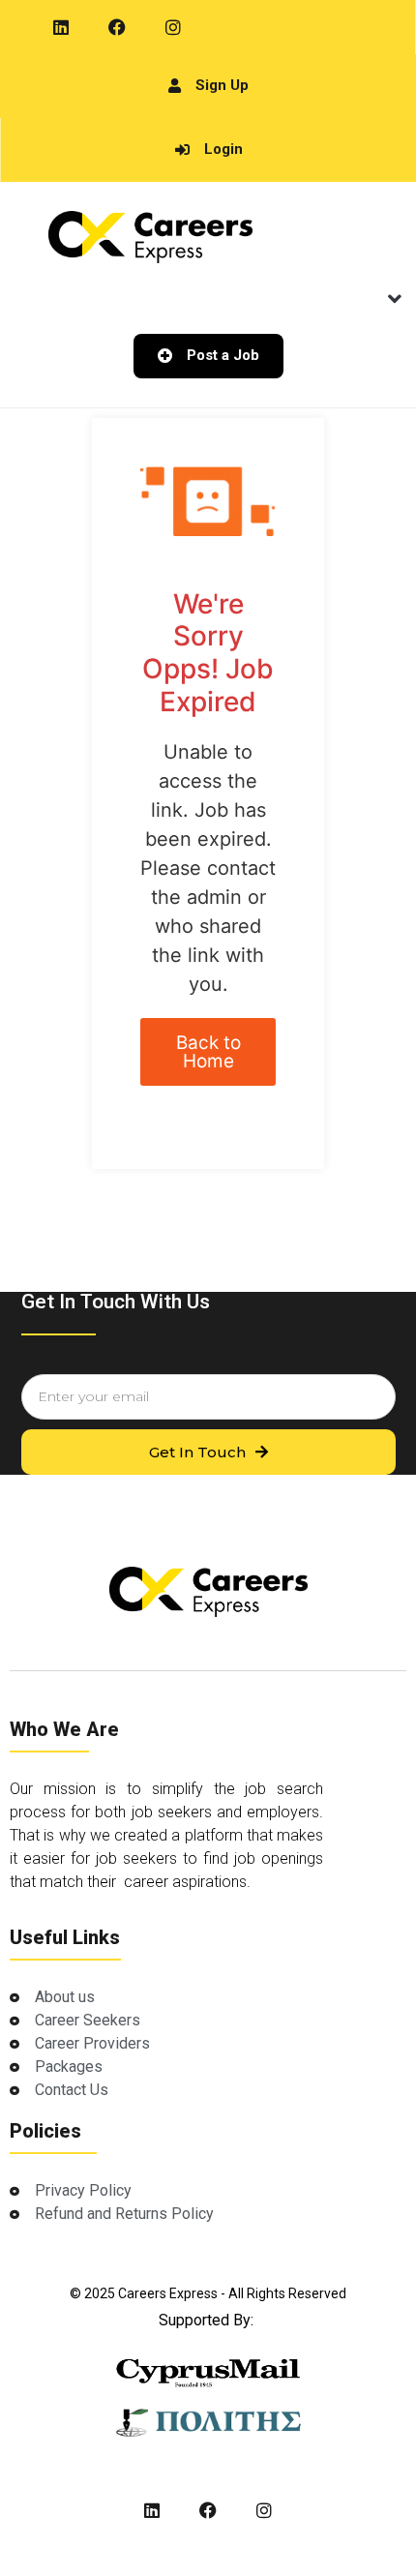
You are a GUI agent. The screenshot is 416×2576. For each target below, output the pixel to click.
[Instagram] (173, 27)
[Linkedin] (61, 27)
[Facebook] (117, 27)
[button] (394, 299)
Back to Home (208, 1052)
